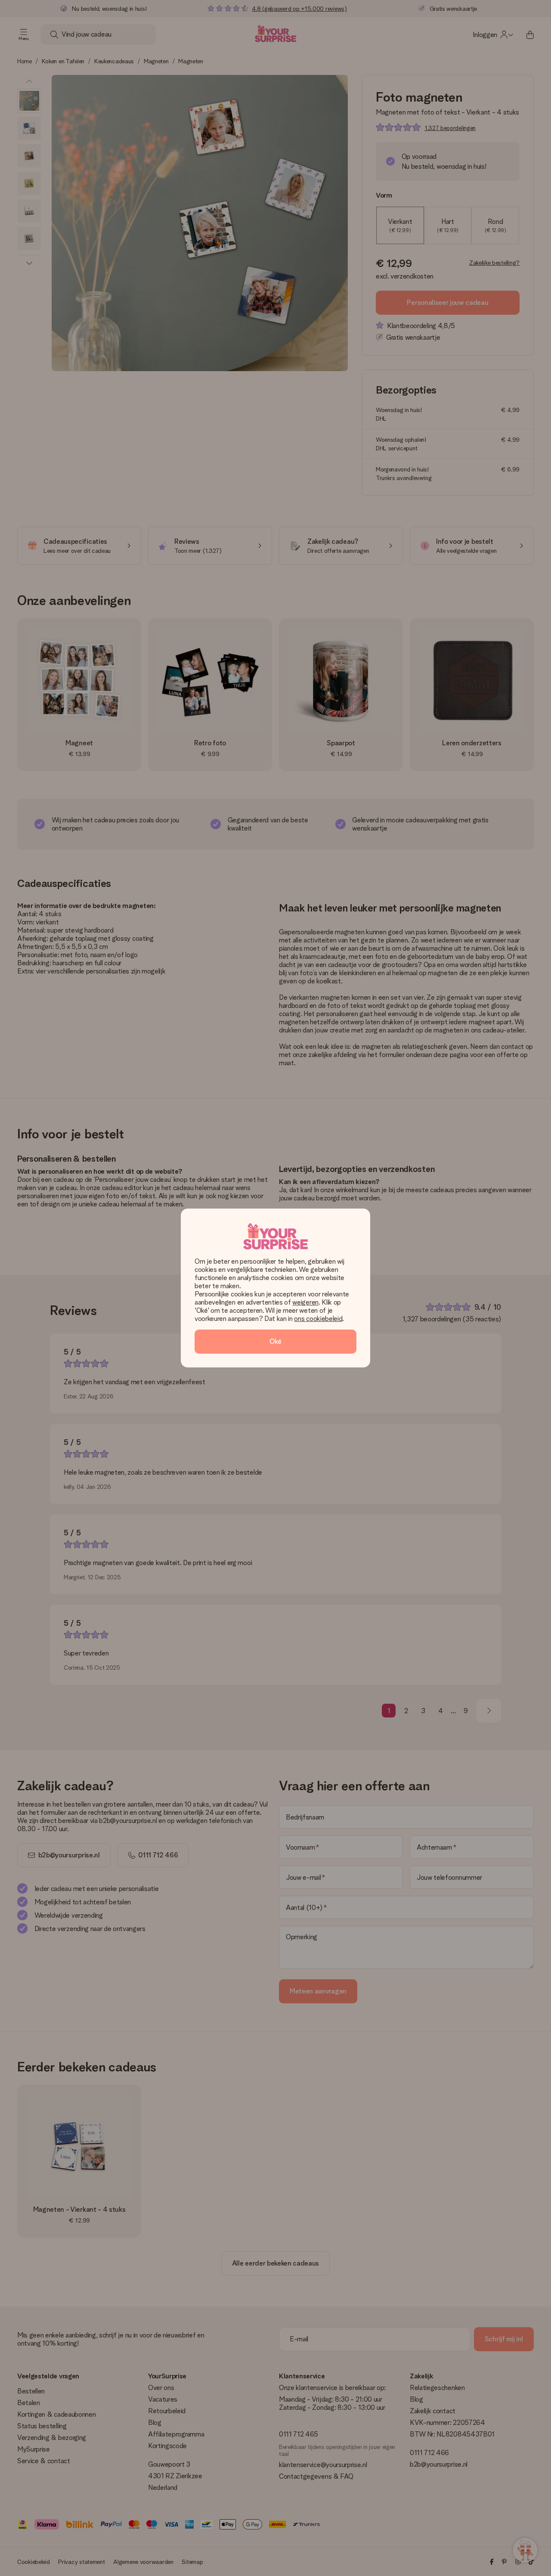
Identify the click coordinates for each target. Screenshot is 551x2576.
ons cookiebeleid (318, 1319)
